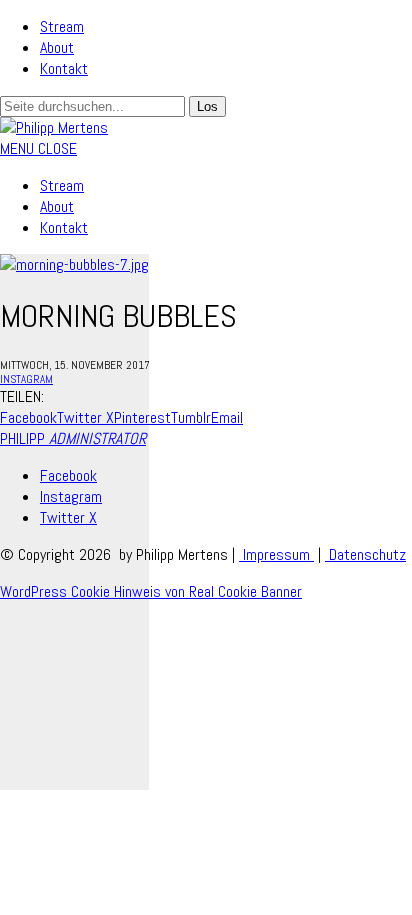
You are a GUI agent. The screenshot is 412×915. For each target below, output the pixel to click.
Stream (62, 26)
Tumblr (191, 417)
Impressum (276, 554)
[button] (38, 148)
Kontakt (64, 68)
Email (227, 417)
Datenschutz (365, 554)
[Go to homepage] (54, 127)
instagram (26, 379)
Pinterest (142, 417)
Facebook (28, 417)
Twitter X (85, 417)
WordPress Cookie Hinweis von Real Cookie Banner (151, 591)
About (57, 47)
